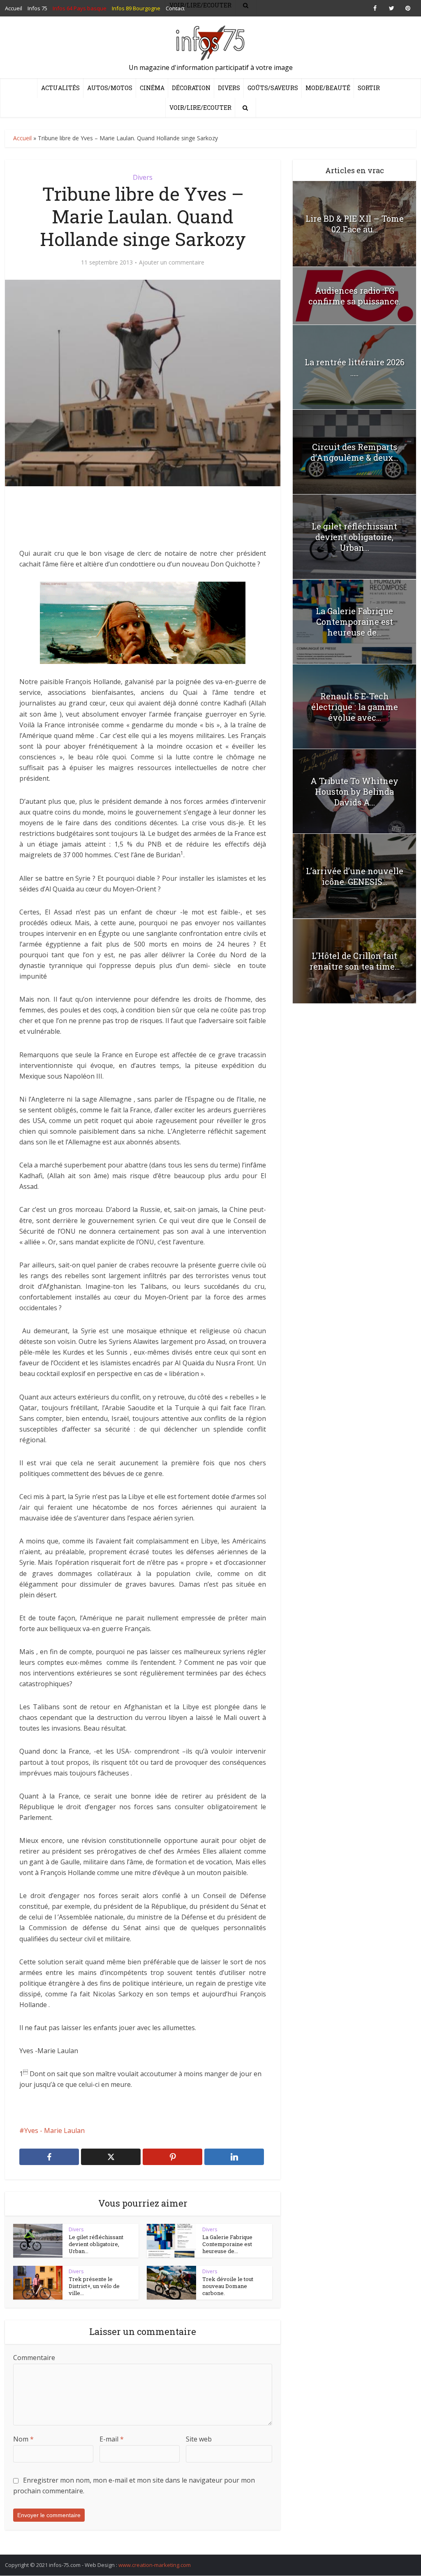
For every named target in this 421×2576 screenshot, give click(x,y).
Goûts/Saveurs (273, 88)
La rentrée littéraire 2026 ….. (355, 367)
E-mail (112, 2439)
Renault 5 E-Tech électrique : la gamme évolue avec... (355, 707)
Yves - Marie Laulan (54, 2130)
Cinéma (152, 88)
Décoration (191, 88)
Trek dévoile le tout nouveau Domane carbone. (228, 2286)
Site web (199, 2439)
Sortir (369, 88)
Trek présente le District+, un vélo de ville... (94, 2286)
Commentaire (34, 2358)
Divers (229, 88)
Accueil (22, 138)
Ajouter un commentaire (172, 262)
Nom (23, 2439)
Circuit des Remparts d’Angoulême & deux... (354, 452)
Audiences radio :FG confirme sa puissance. (354, 296)
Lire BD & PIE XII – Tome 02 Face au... (355, 224)
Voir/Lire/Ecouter (200, 108)
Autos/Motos (110, 88)
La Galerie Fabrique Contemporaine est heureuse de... (227, 2244)
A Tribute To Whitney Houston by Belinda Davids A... (354, 791)
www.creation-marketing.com (155, 2565)
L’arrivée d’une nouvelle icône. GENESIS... (355, 876)
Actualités (60, 88)
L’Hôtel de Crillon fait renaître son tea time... (355, 961)
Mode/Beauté (328, 88)
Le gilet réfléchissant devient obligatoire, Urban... (96, 2244)
